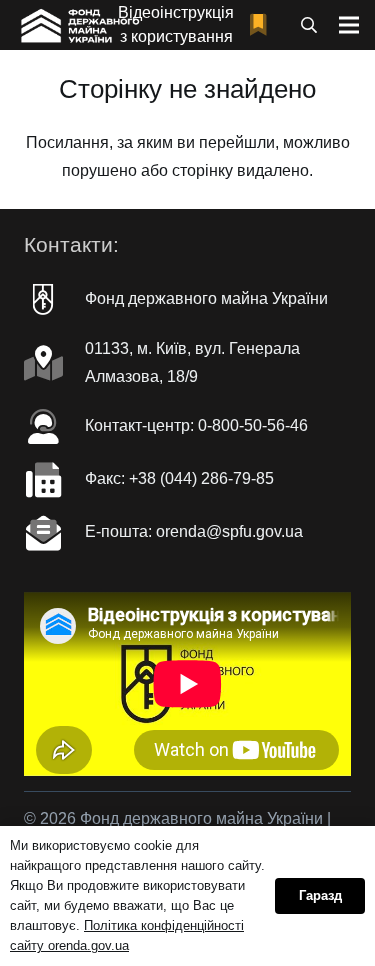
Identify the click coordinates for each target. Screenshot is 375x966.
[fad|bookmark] (263, 25)
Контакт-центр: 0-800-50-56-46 (196, 425)
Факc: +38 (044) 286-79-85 (179, 478)
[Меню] (349, 25)
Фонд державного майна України (206, 298)
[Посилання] (78, 25)
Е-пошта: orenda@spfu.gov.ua (194, 531)
